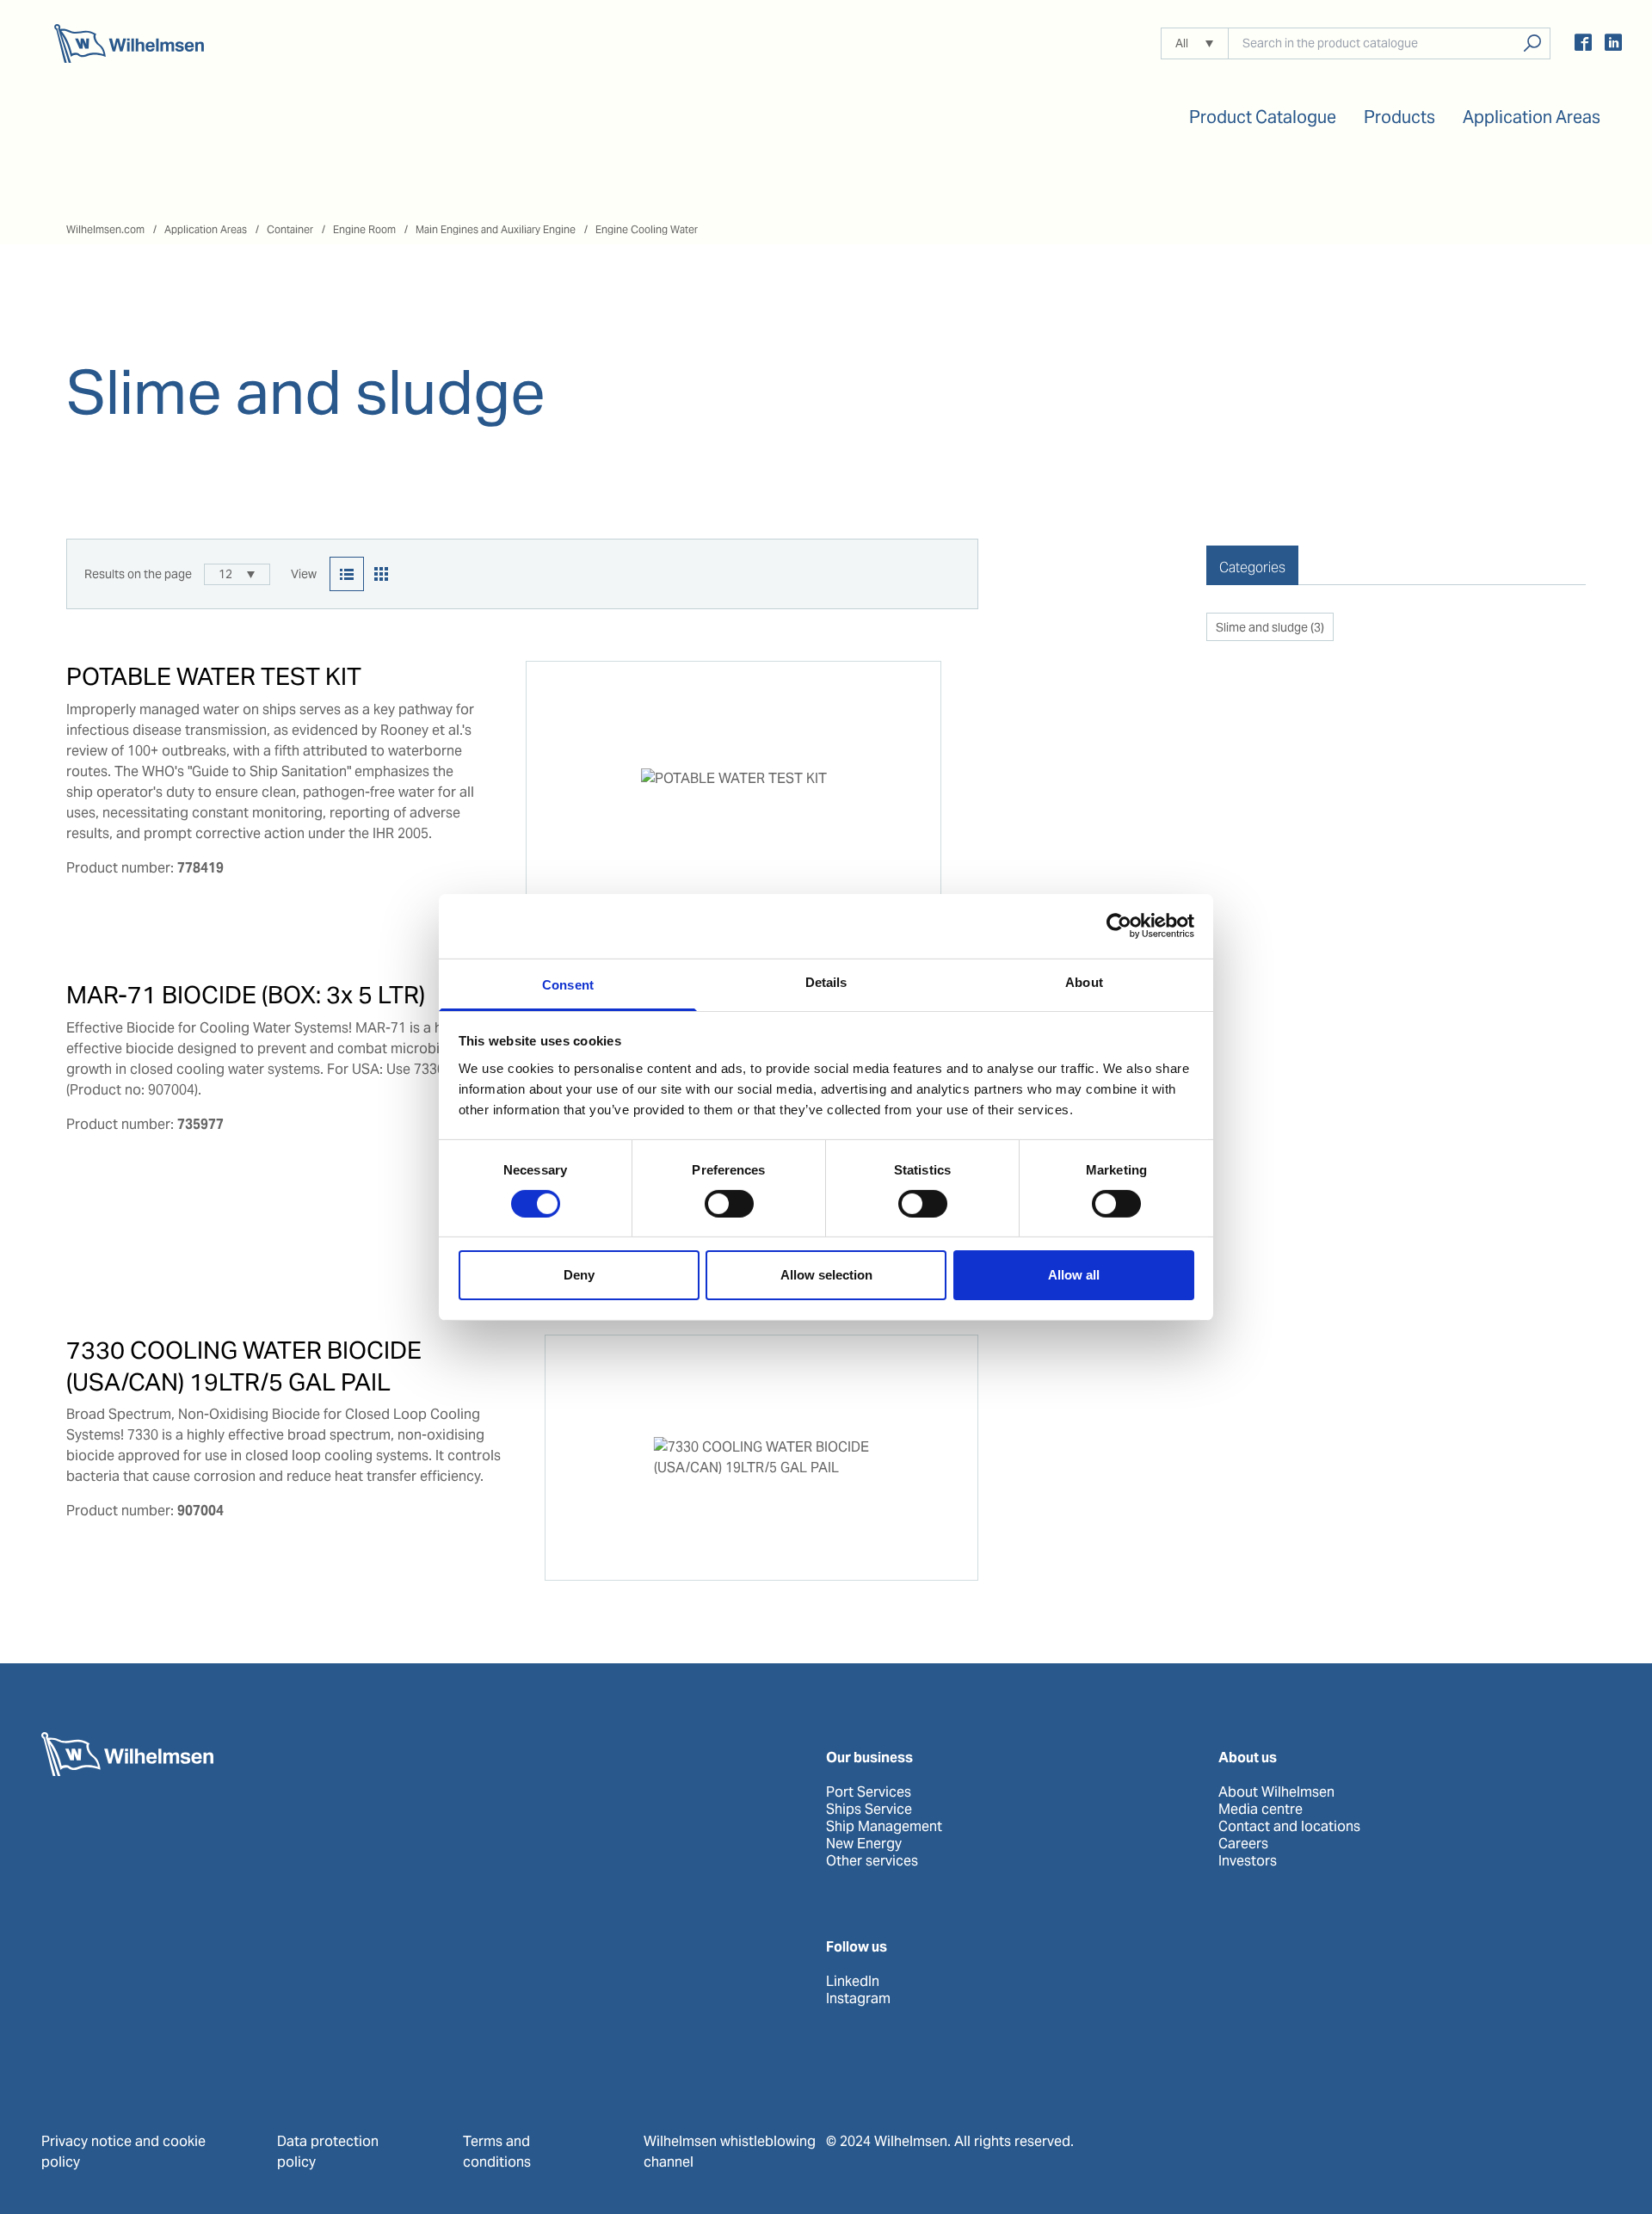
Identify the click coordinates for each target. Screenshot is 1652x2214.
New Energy (864, 1844)
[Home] (129, 43)
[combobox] (237, 574)
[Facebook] (1583, 45)
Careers (1243, 1844)
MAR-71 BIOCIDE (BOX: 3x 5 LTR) (246, 995)
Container (290, 229)
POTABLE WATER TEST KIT (214, 676)
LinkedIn (853, 1982)
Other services (872, 1861)
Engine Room (364, 229)
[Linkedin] (1613, 45)
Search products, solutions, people (1532, 43)
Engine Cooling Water (647, 229)
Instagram (858, 1999)
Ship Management (884, 1827)
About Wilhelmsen (1276, 1792)
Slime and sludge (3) (1270, 627)
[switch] (729, 1204)
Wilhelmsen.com (105, 229)
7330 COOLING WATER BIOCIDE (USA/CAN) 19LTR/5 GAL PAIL (244, 1366)
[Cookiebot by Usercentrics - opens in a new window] (1119, 926)
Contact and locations (1289, 1827)
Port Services (869, 1792)
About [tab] (1084, 981)
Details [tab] (826, 981)
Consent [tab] (568, 984)
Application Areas (206, 229)
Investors (1248, 1861)
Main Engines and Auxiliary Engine (496, 229)
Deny (579, 1275)
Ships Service (869, 1810)
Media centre (1261, 1810)
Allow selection (826, 1275)
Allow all (1074, 1275)
